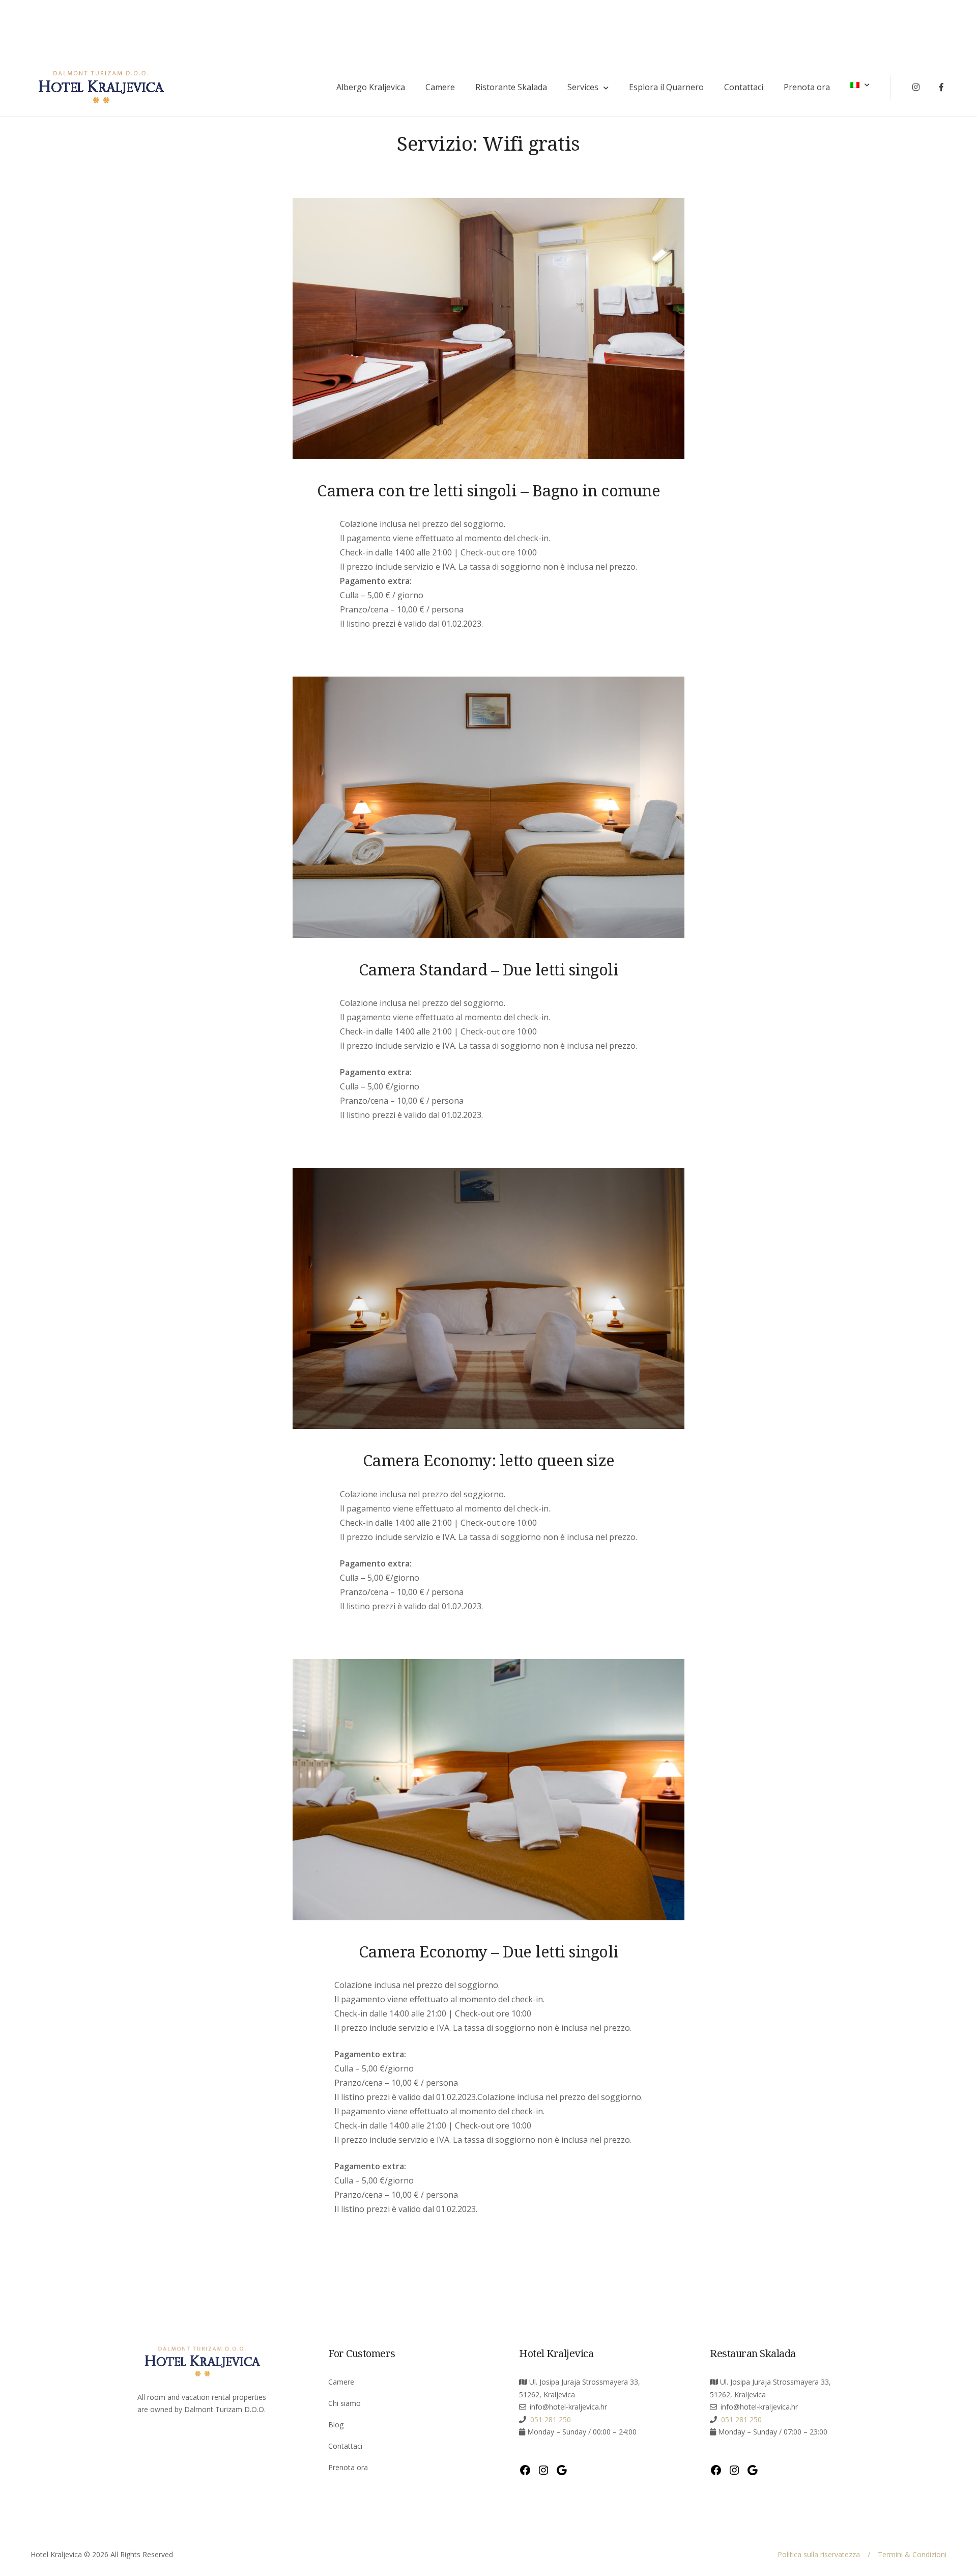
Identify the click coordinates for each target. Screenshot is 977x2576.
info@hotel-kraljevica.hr (568, 2407)
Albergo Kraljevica (371, 87)
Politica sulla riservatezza (819, 2554)
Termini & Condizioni (912, 2554)
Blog (336, 2425)
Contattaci (744, 87)
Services (583, 87)
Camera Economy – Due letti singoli (489, 1951)
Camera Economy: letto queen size (489, 1460)
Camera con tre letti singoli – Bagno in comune (489, 490)
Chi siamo (344, 2403)
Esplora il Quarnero (666, 87)
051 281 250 (550, 2419)
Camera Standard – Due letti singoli (489, 969)
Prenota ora (807, 87)
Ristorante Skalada (511, 87)
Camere (440, 87)
